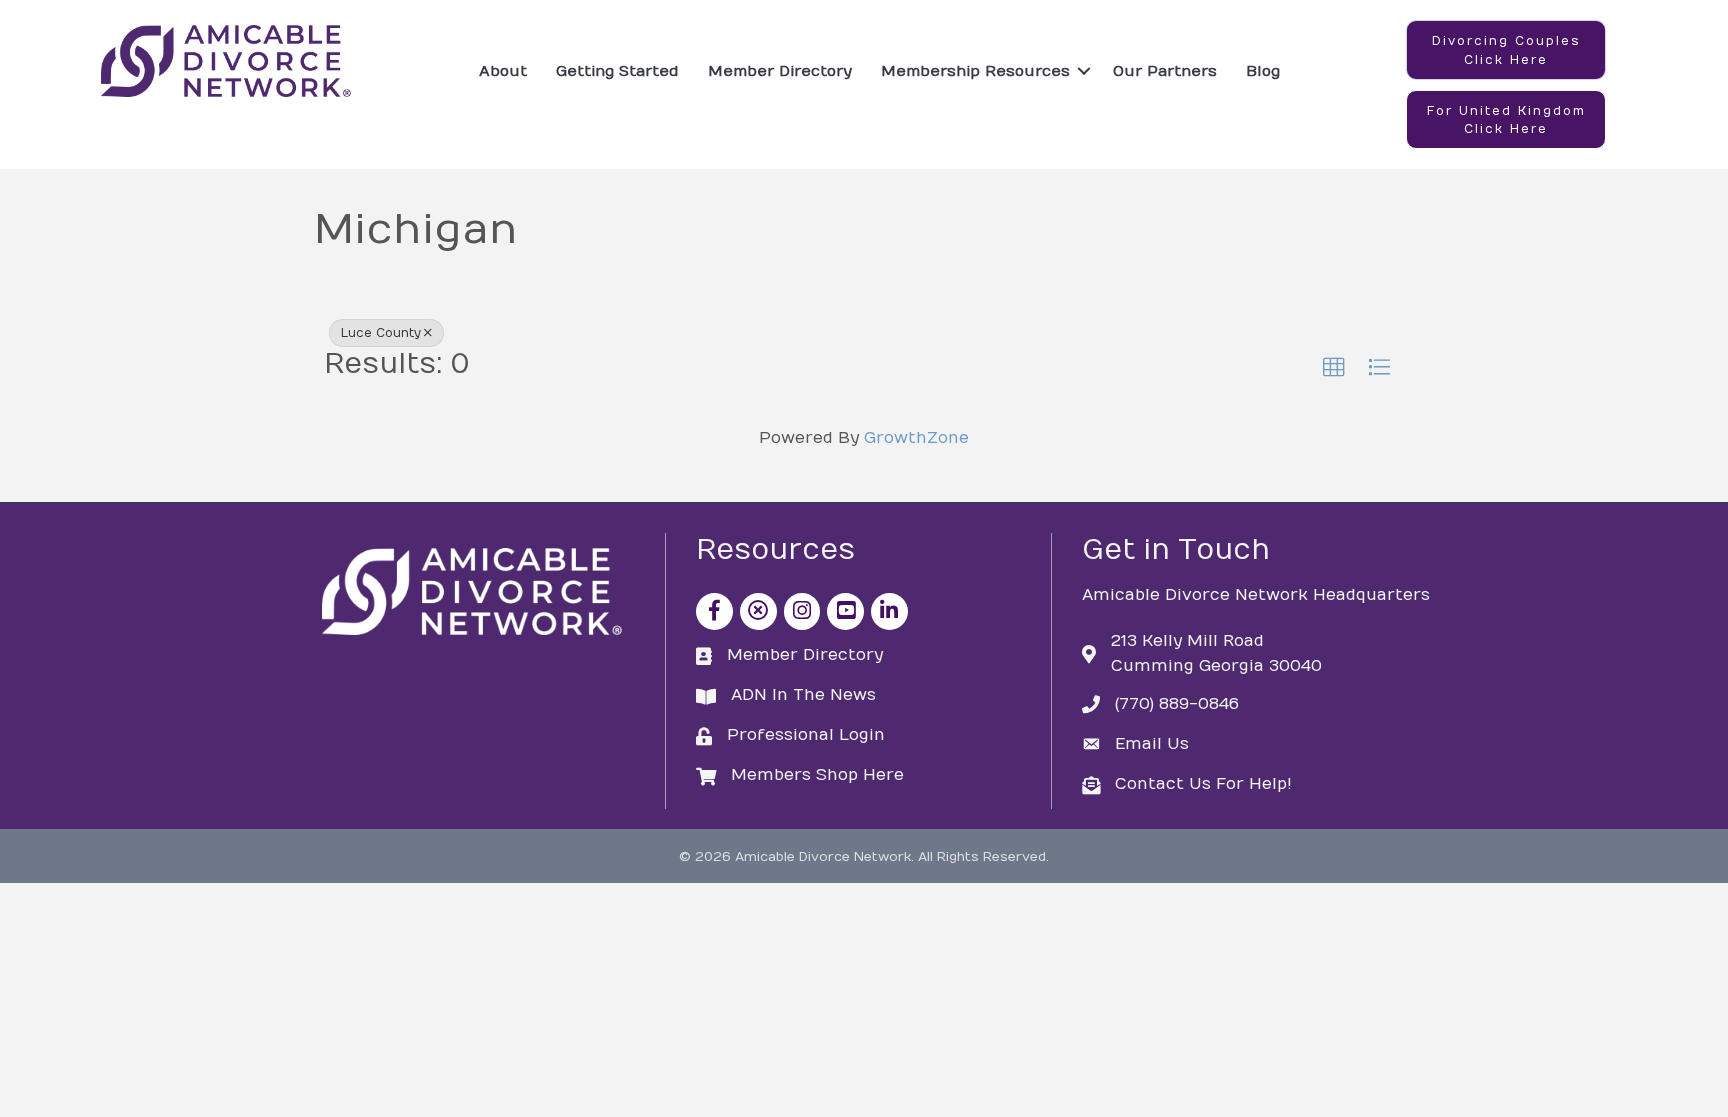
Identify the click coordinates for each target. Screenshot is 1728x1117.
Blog (1263, 71)
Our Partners (1165, 71)
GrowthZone (916, 438)
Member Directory (780, 71)
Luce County (381, 333)
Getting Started (617, 71)
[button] (1506, 50)
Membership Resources (975, 71)
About (503, 71)
